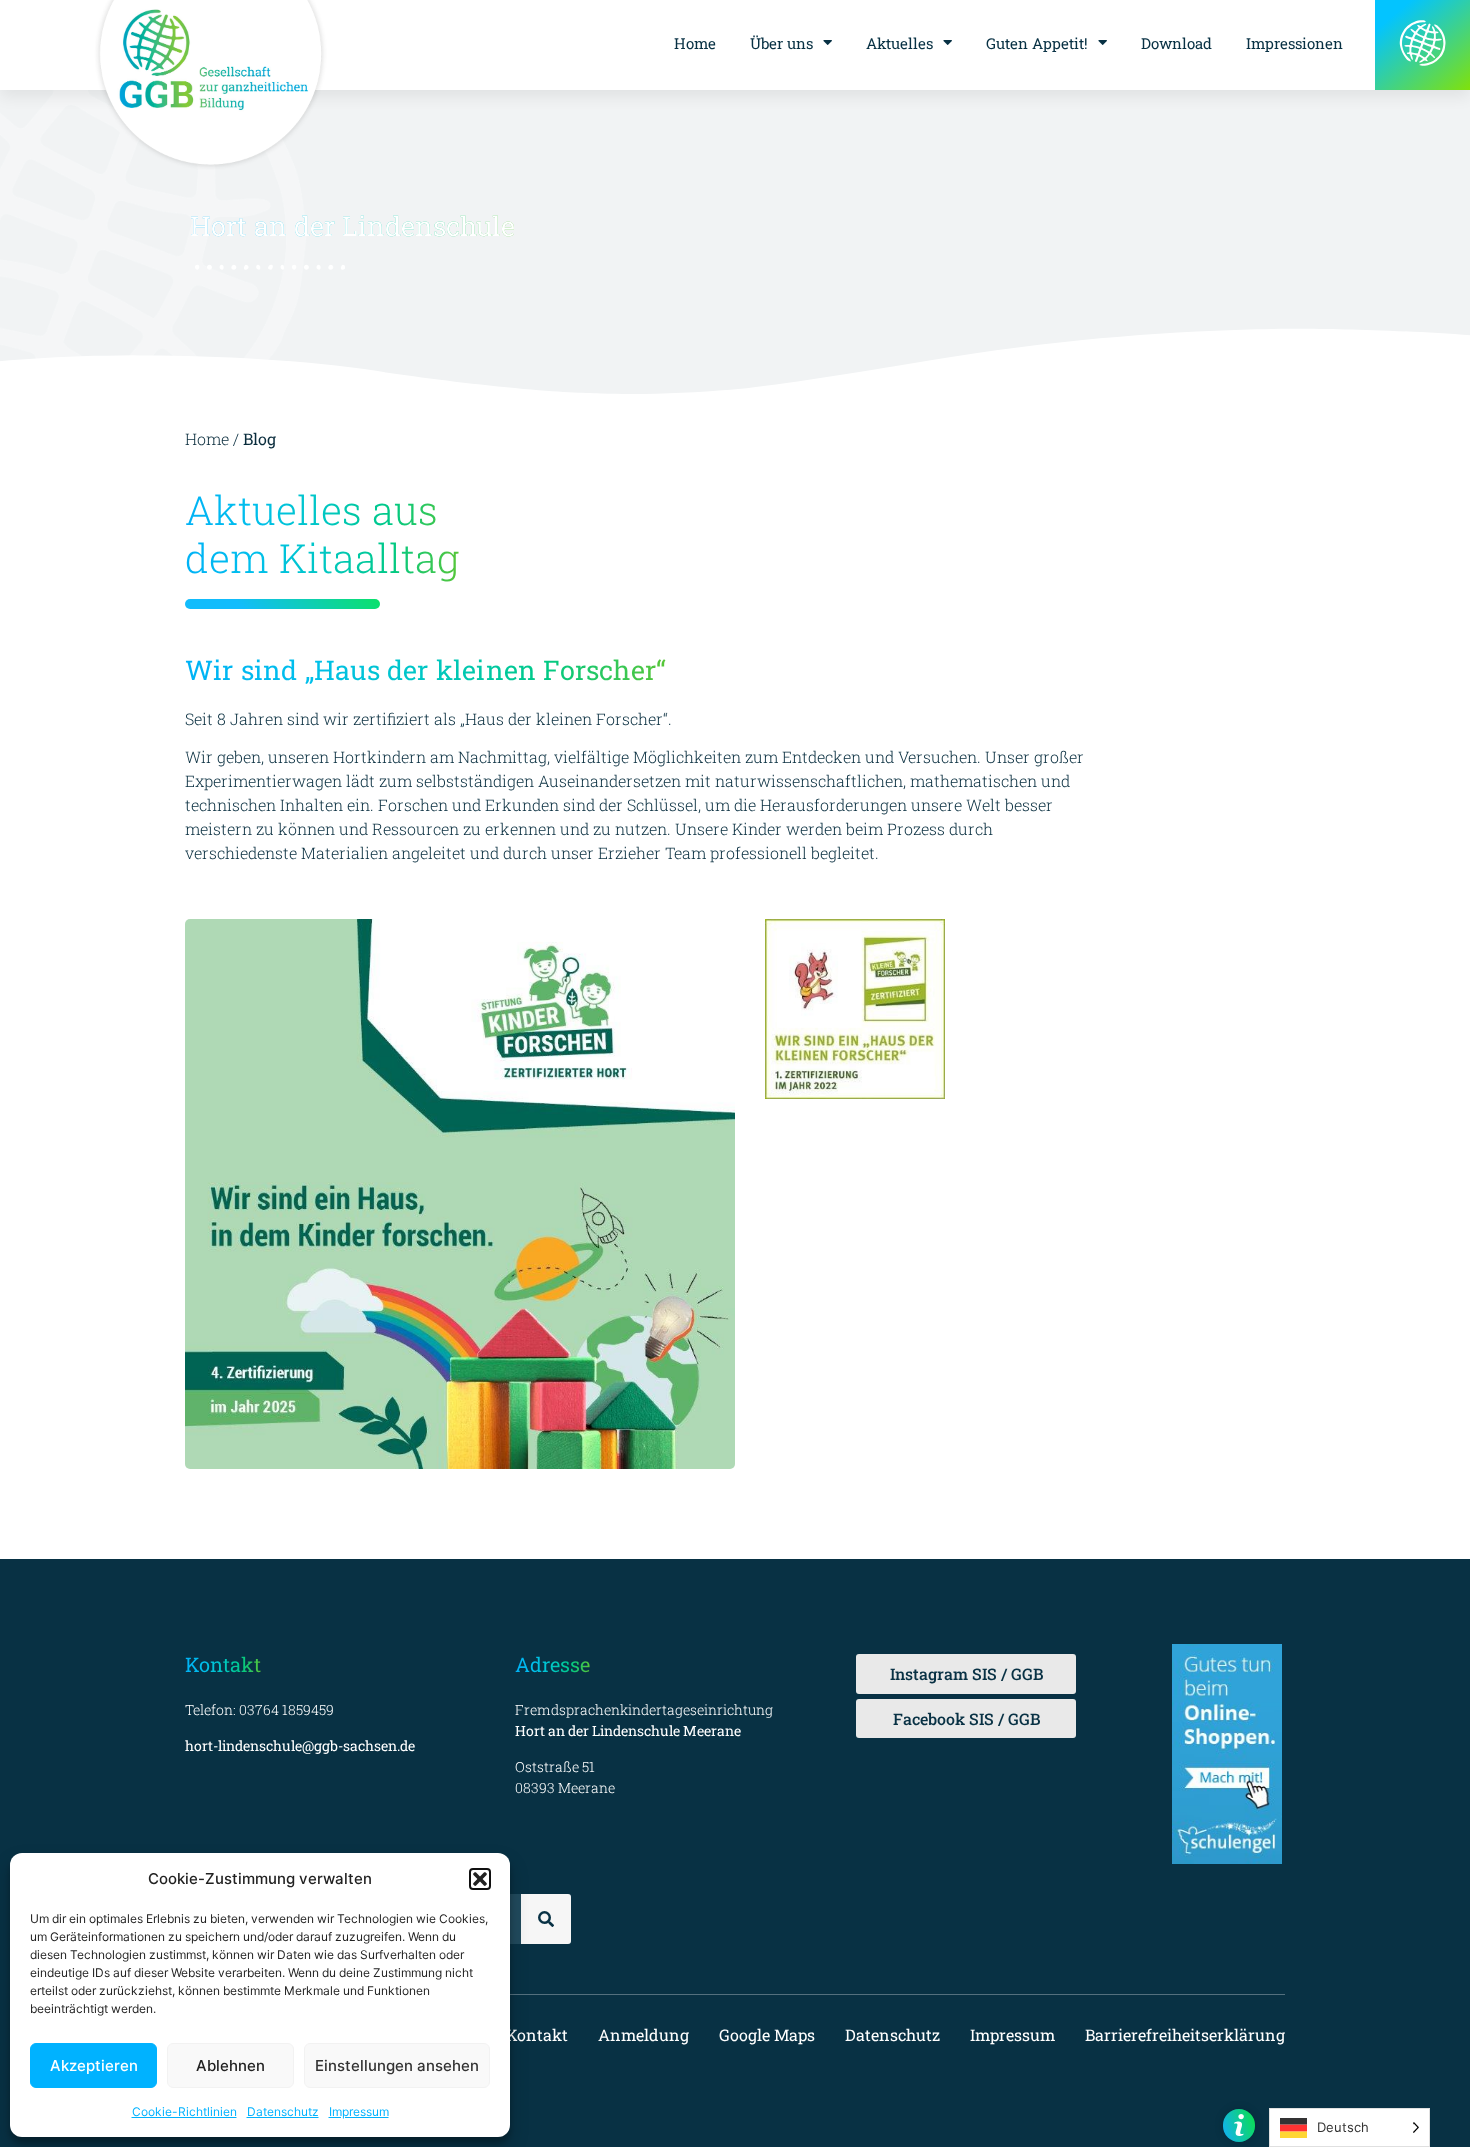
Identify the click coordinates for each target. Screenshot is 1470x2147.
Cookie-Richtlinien (184, 2111)
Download (1176, 43)
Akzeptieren (94, 2065)
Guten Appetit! (1037, 43)
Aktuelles (899, 43)
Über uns (781, 43)
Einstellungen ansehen (397, 2065)
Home (695, 43)
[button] (480, 1879)
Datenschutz (283, 2111)
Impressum (359, 2111)
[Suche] (546, 1919)
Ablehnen (230, 2065)
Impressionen (1294, 43)
